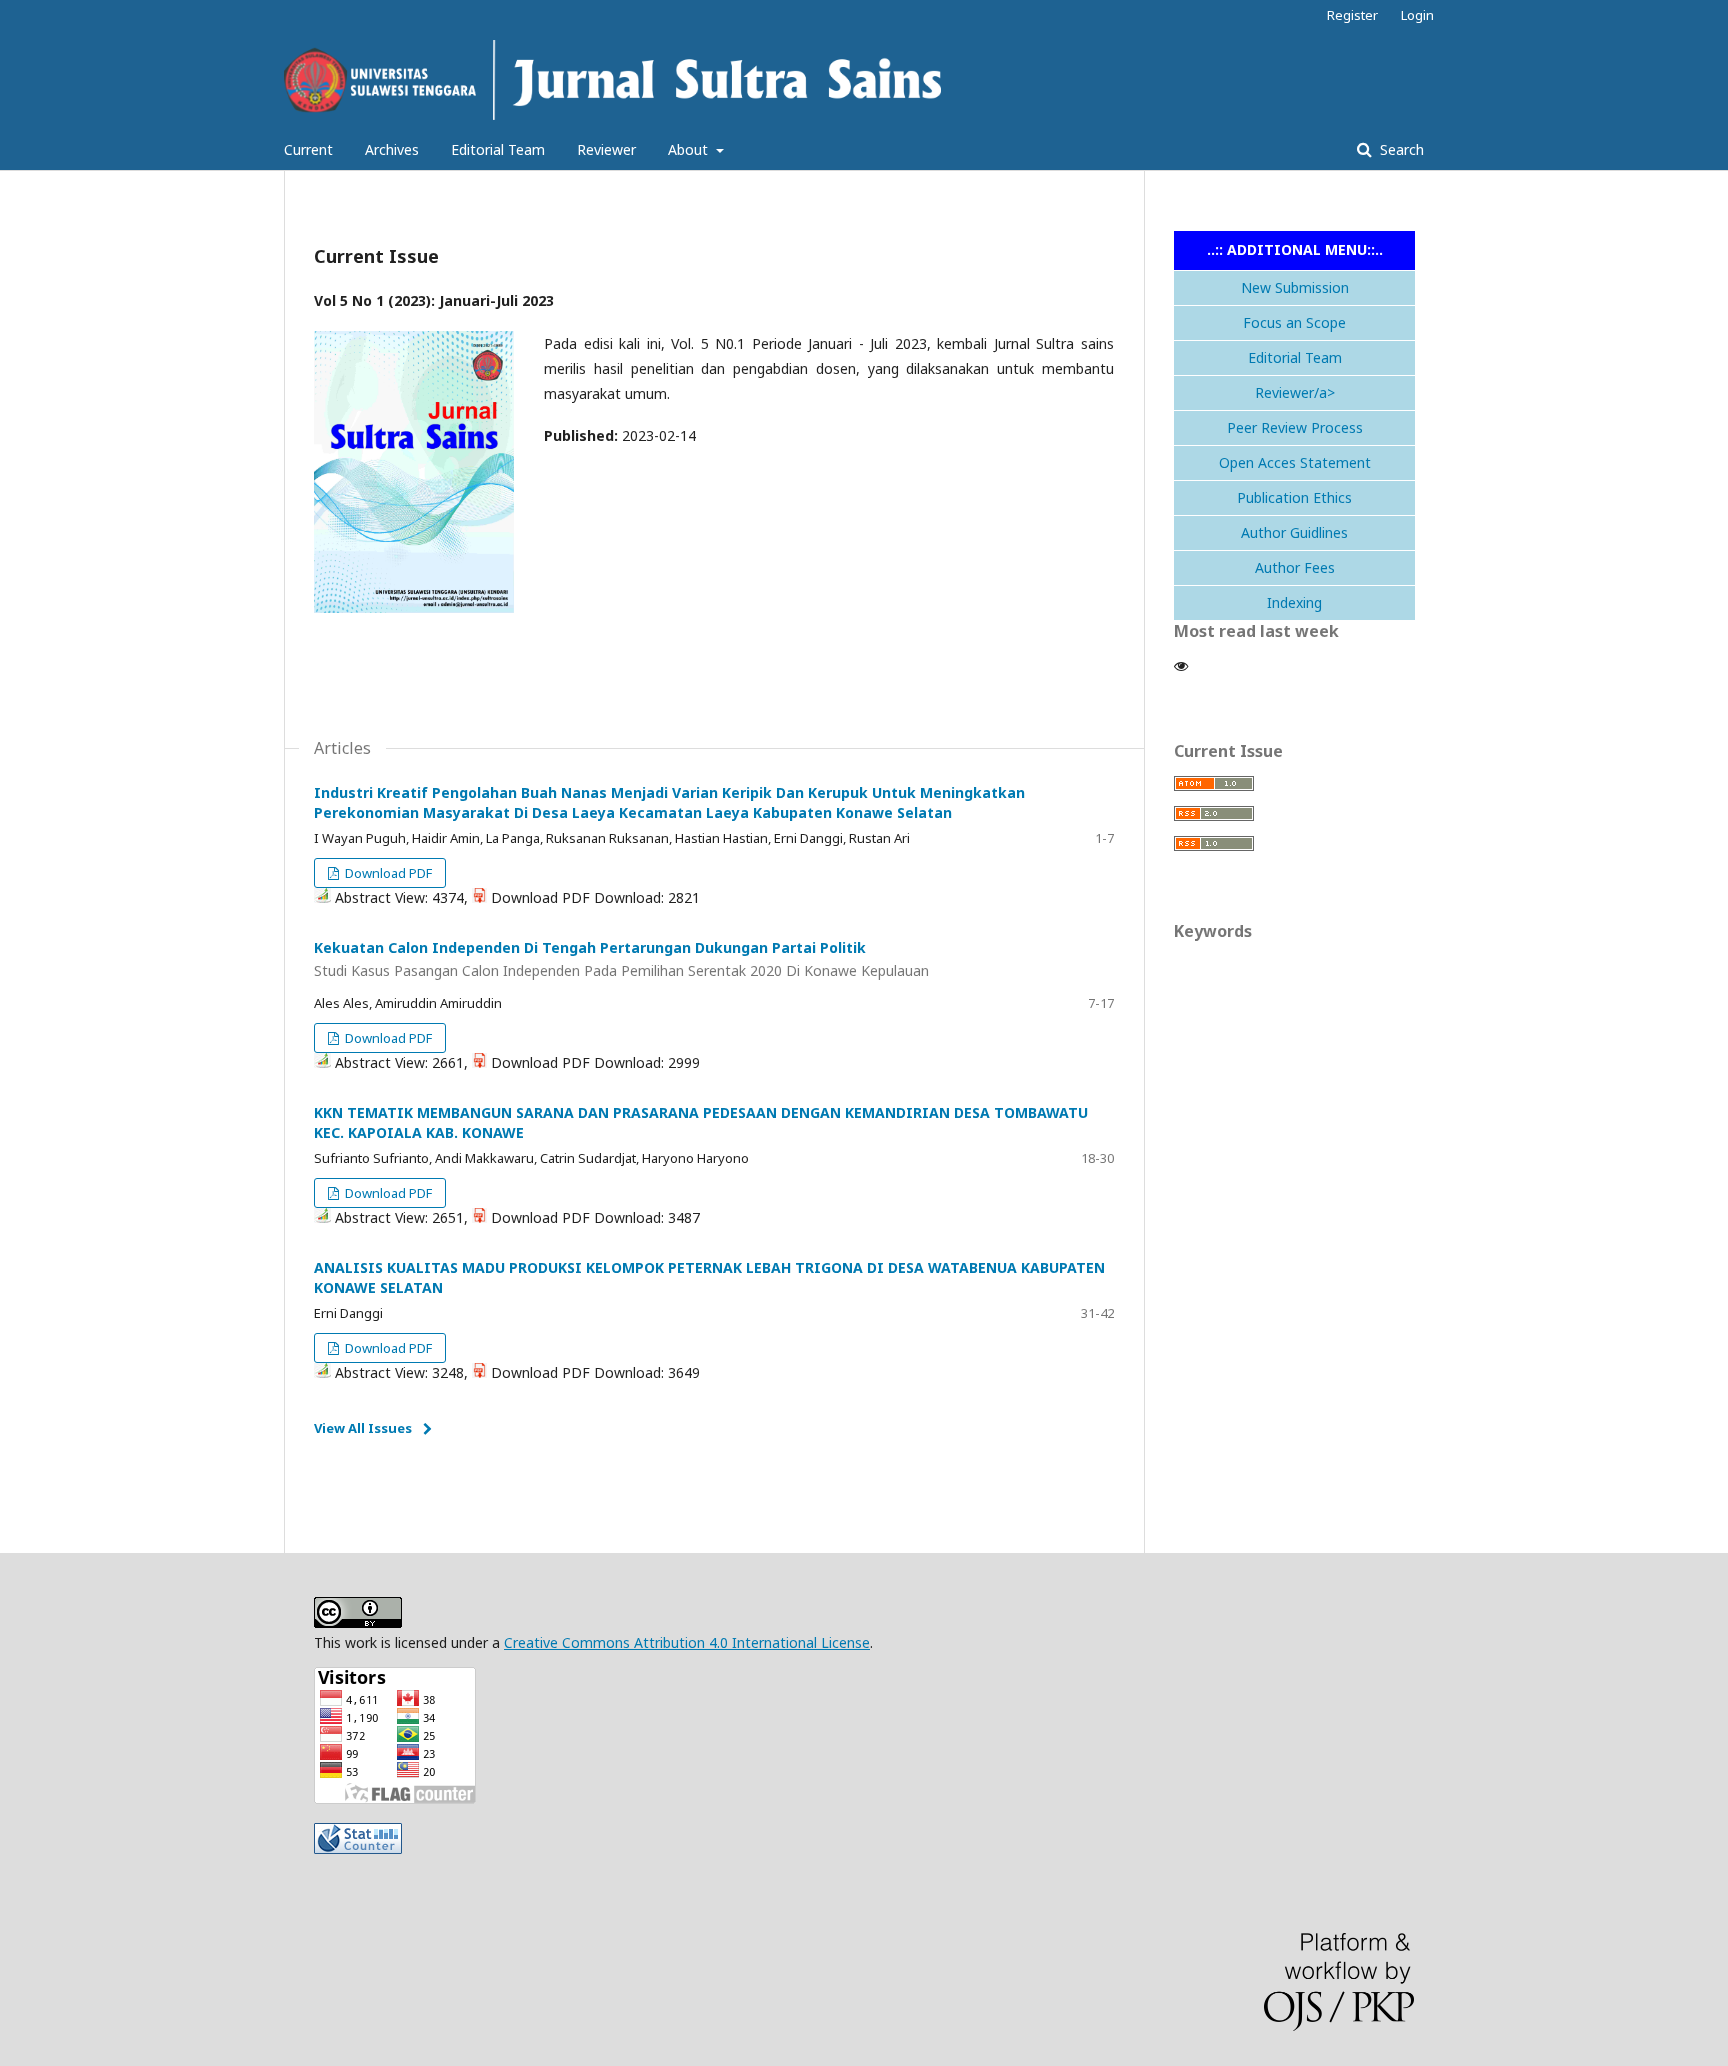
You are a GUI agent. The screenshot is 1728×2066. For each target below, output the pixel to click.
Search (1400, 149)
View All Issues (363, 1428)
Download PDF (387, 873)
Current (308, 149)
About (690, 149)
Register (1352, 15)
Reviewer (606, 149)
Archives (392, 149)
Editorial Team (498, 149)
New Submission (1295, 287)
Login (1417, 15)
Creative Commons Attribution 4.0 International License (687, 1642)
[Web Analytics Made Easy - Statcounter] (358, 1848)
